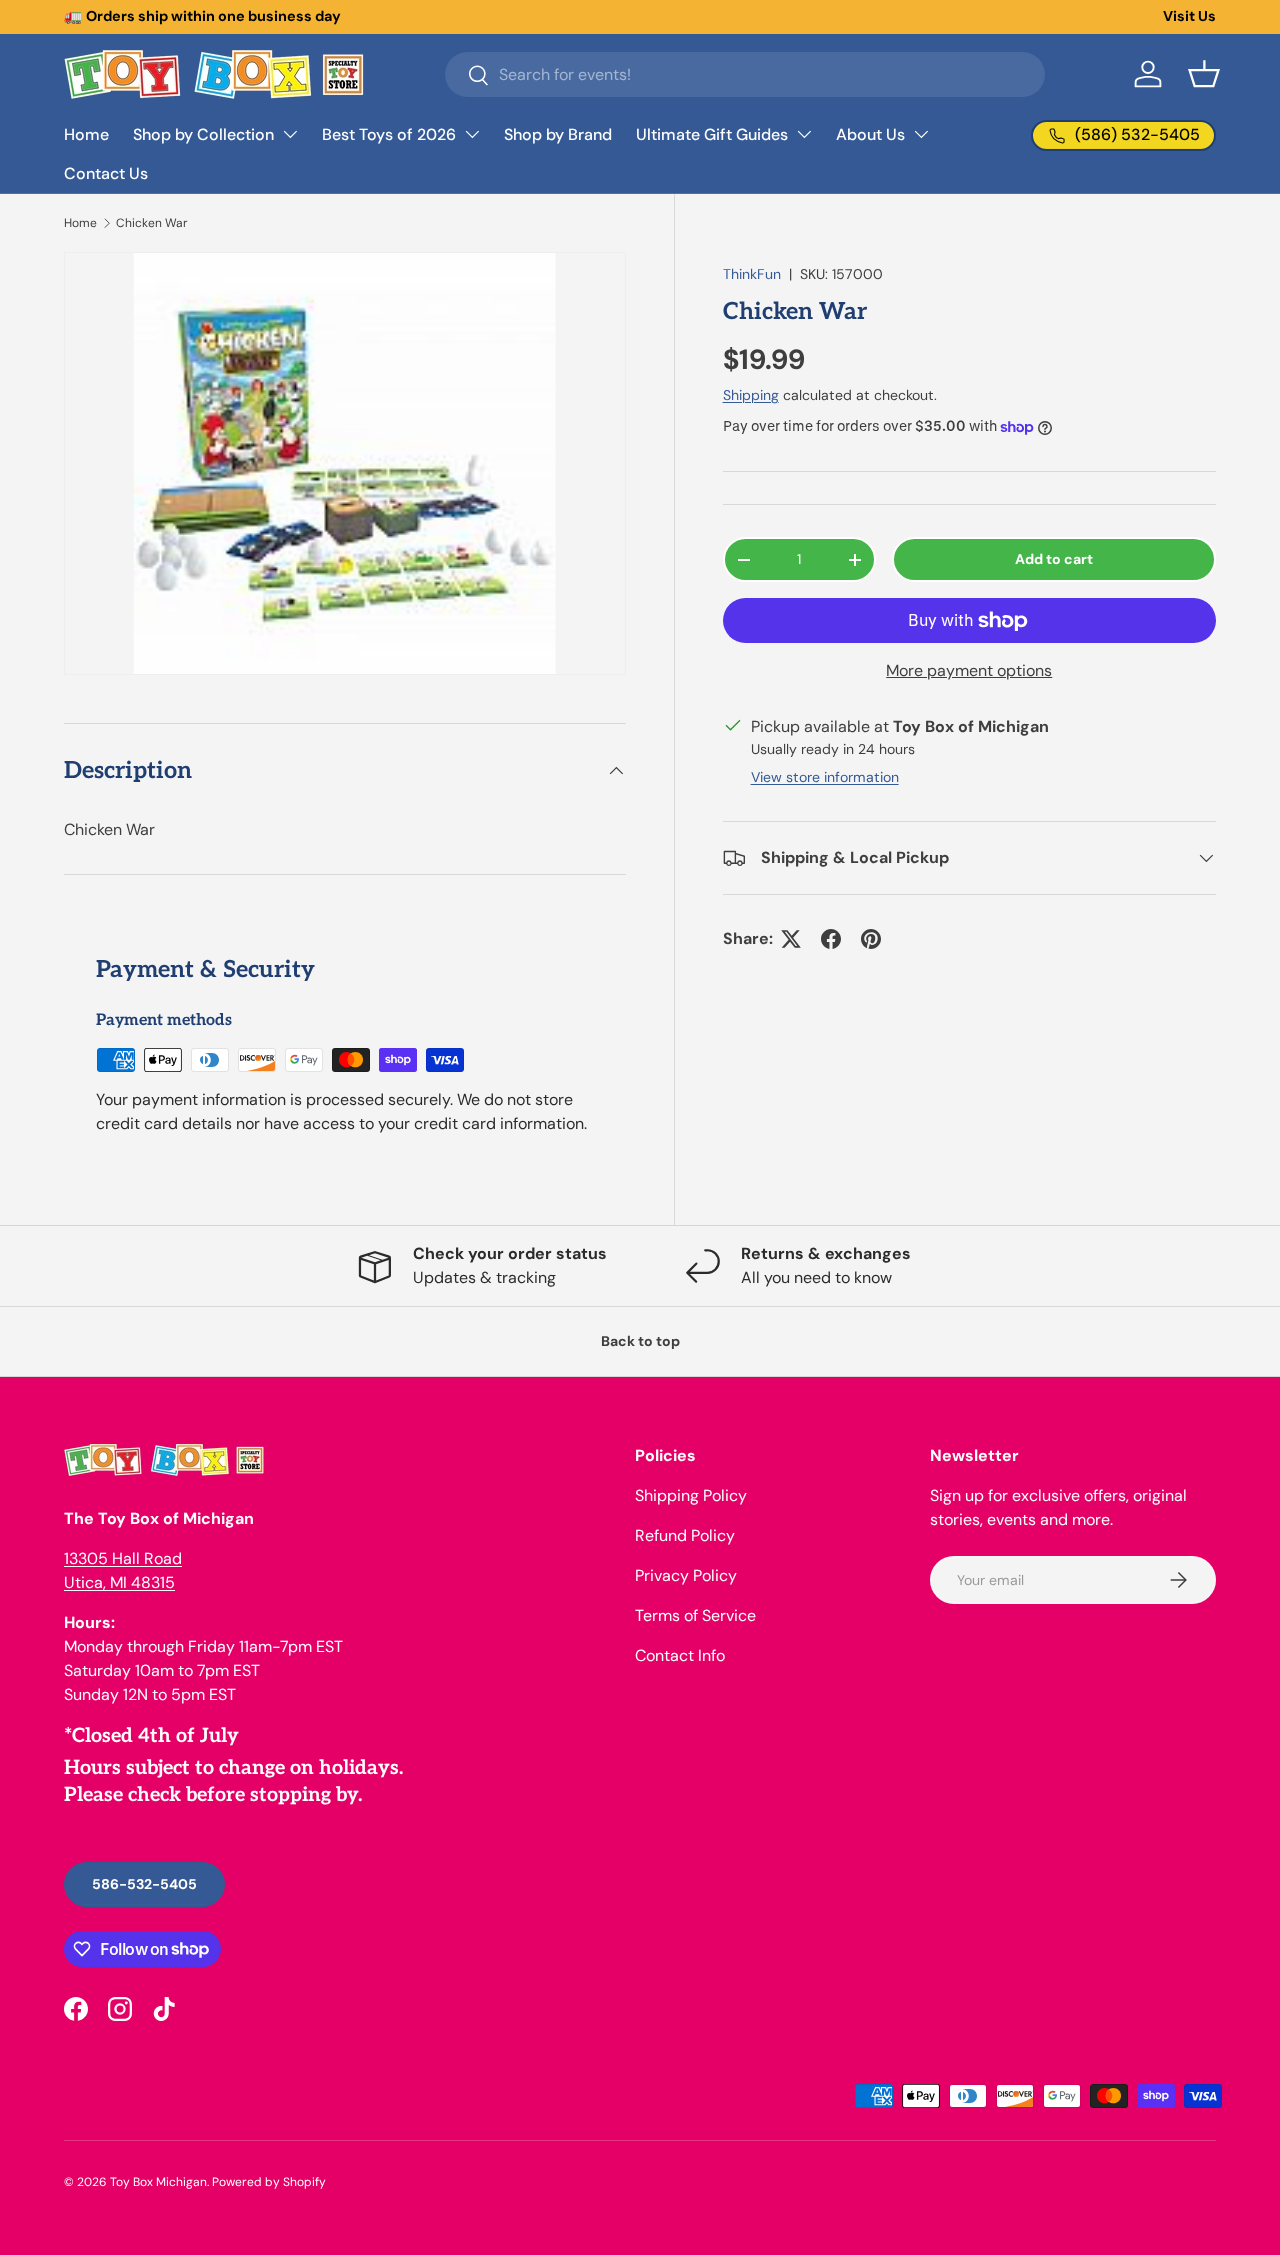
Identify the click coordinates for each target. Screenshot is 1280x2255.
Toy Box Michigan (158, 2182)
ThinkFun (752, 274)
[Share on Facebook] (831, 939)
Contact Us (106, 173)
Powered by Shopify (269, 2182)
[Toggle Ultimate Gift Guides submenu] (804, 134)
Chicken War (152, 223)
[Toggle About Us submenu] (921, 134)
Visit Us (1189, 16)
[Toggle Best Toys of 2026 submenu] (472, 134)
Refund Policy (685, 1535)
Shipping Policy (691, 1495)
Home (86, 134)
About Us (870, 134)
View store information (825, 777)
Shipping (751, 395)
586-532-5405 (144, 1884)
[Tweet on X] (791, 939)
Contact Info (680, 1655)
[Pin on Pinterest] (871, 939)
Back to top (640, 1341)
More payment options (969, 670)
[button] (1204, 74)
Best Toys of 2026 (389, 134)
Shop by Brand (558, 134)
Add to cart (1054, 559)
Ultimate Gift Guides (712, 134)
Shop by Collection (203, 134)
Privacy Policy (686, 1575)
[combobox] (745, 74)
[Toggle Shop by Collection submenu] (290, 134)
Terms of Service (695, 1615)
